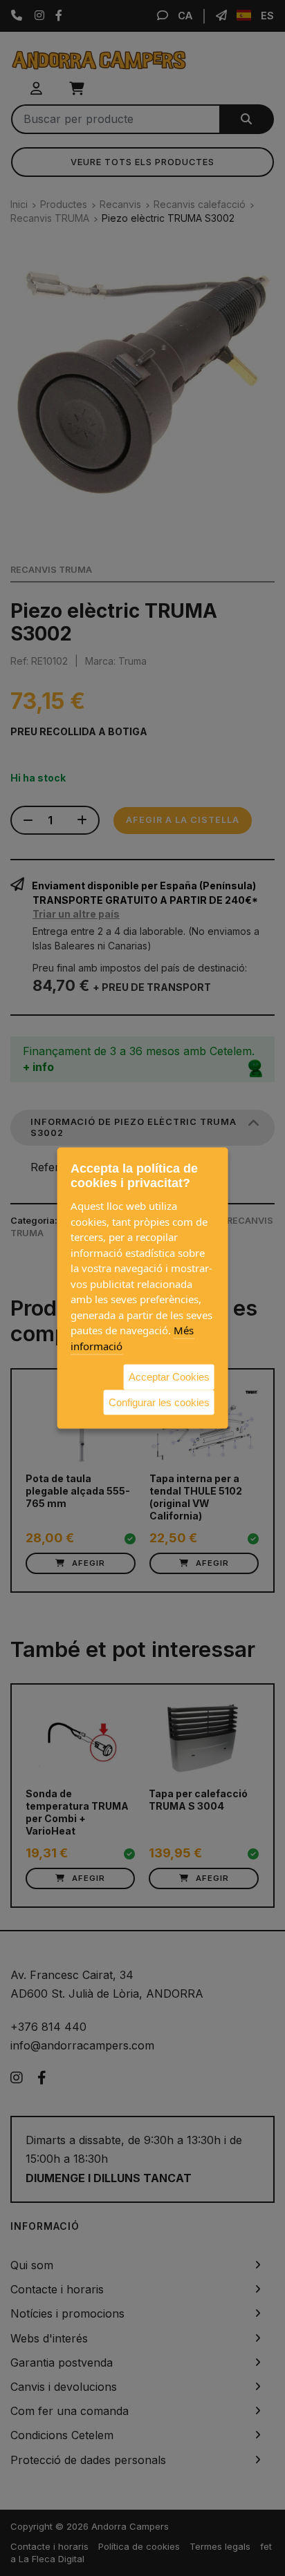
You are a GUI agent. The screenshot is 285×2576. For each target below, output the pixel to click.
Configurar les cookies (159, 1402)
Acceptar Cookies (169, 1377)
